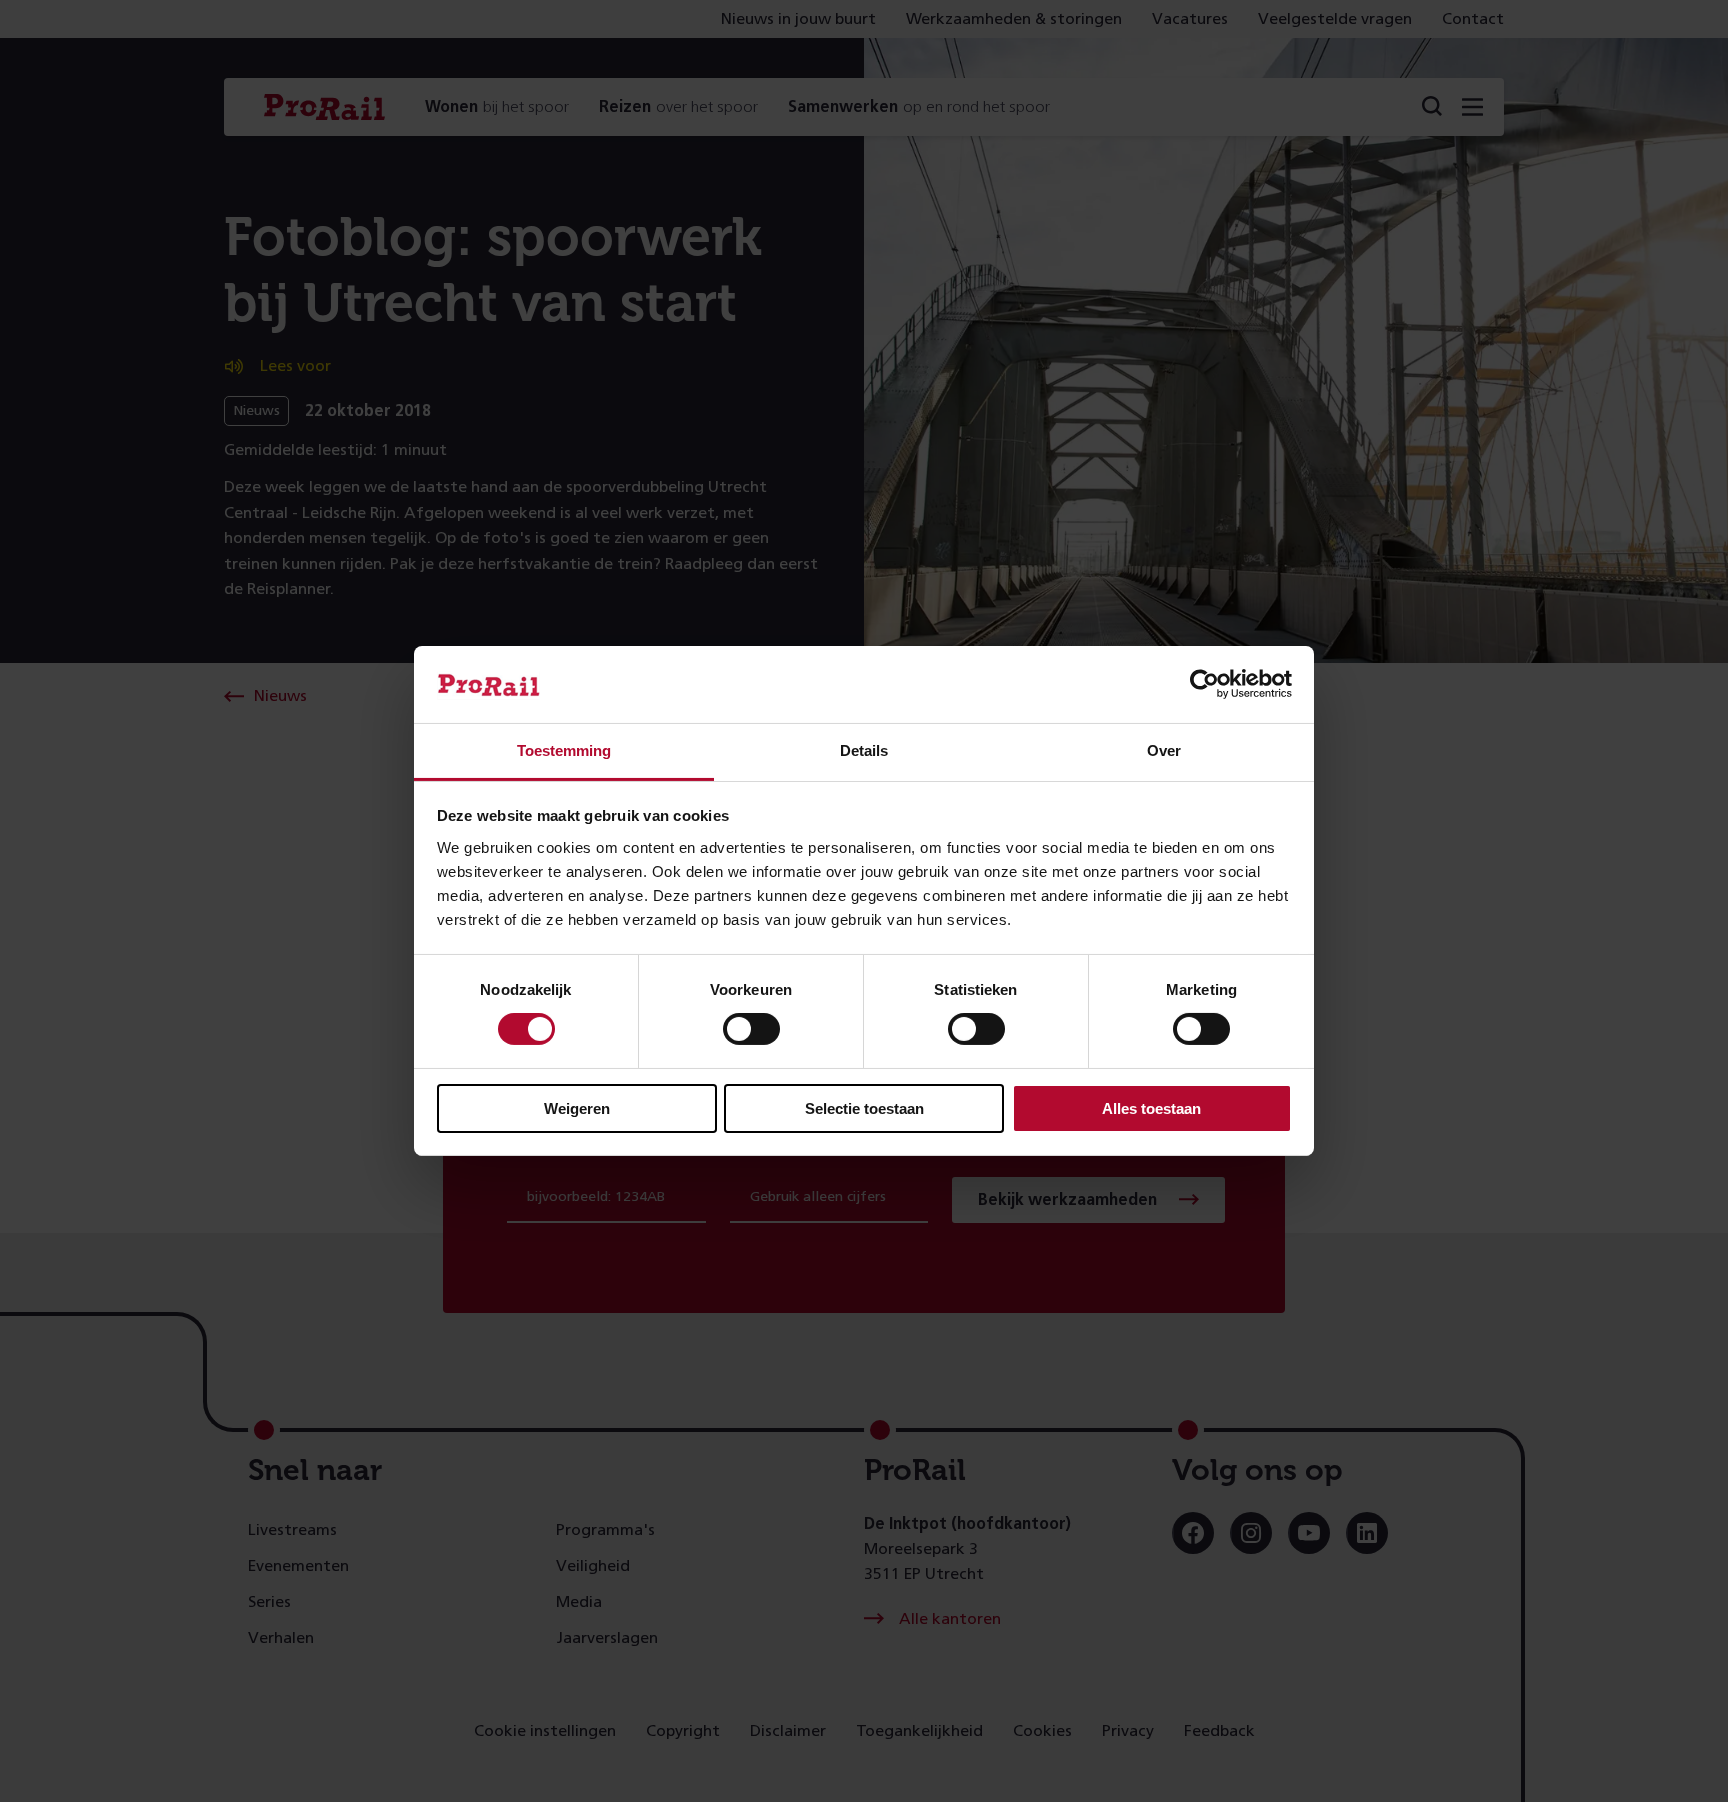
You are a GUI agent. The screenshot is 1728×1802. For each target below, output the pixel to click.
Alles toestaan (1151, 1108)
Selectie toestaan (864, 1108)
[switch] (751, 1029)
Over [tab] (1164, 750)
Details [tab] (864, 750)
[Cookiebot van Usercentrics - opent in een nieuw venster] (1204, 684)
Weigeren (577, 1108)
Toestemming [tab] (564, 750)
